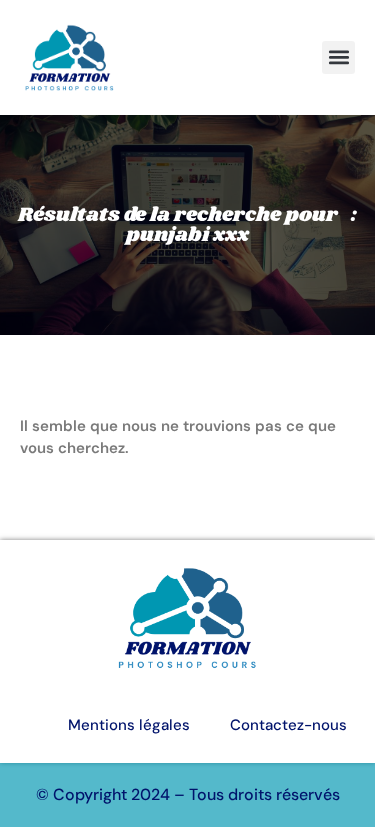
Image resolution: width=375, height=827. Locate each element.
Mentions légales (129, 725)
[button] (338, 57)
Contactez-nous (288, 725)
